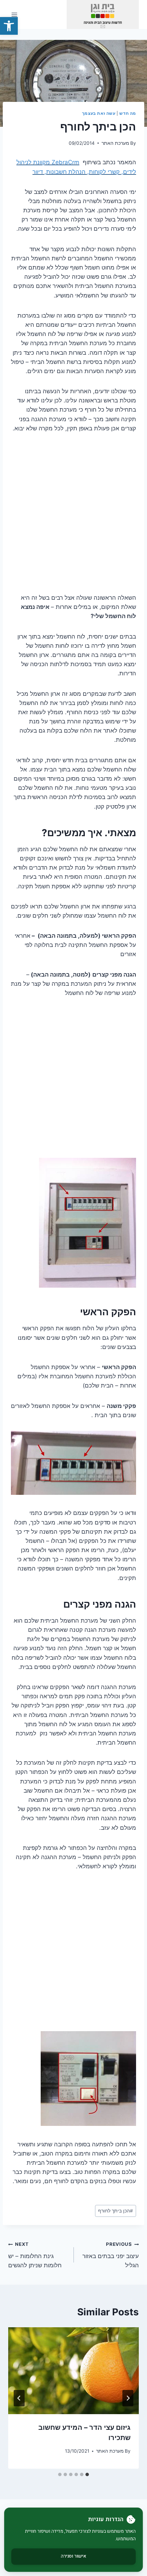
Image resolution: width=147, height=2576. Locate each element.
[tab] (87, 2474)
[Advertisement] (73, 517)
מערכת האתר (115, 143)
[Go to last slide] (128, 2398)
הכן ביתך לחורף (116, 2211)
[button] (9, 26)
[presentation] (73, 2371)
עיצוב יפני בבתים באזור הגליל (111, 2255)
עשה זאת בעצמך (99, 113)
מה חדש (128, 113)
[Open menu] (15, 14)
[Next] (19, 2398)
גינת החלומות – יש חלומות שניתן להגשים (35, 2255)
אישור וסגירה (73, 2556)
